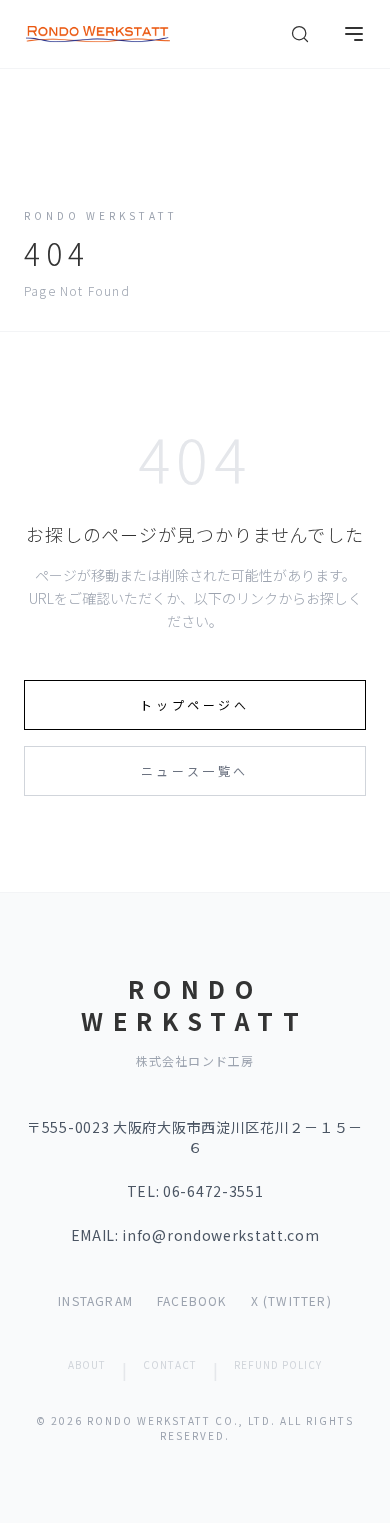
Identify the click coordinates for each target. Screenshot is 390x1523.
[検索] (300, 34)
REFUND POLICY (278, 1364)
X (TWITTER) (291, 1301)
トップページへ (194, 704)
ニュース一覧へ (195, 770)
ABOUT (87, 1364)
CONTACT (170, 1364)
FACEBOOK (192, 1301)
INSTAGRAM (95, 1301)
